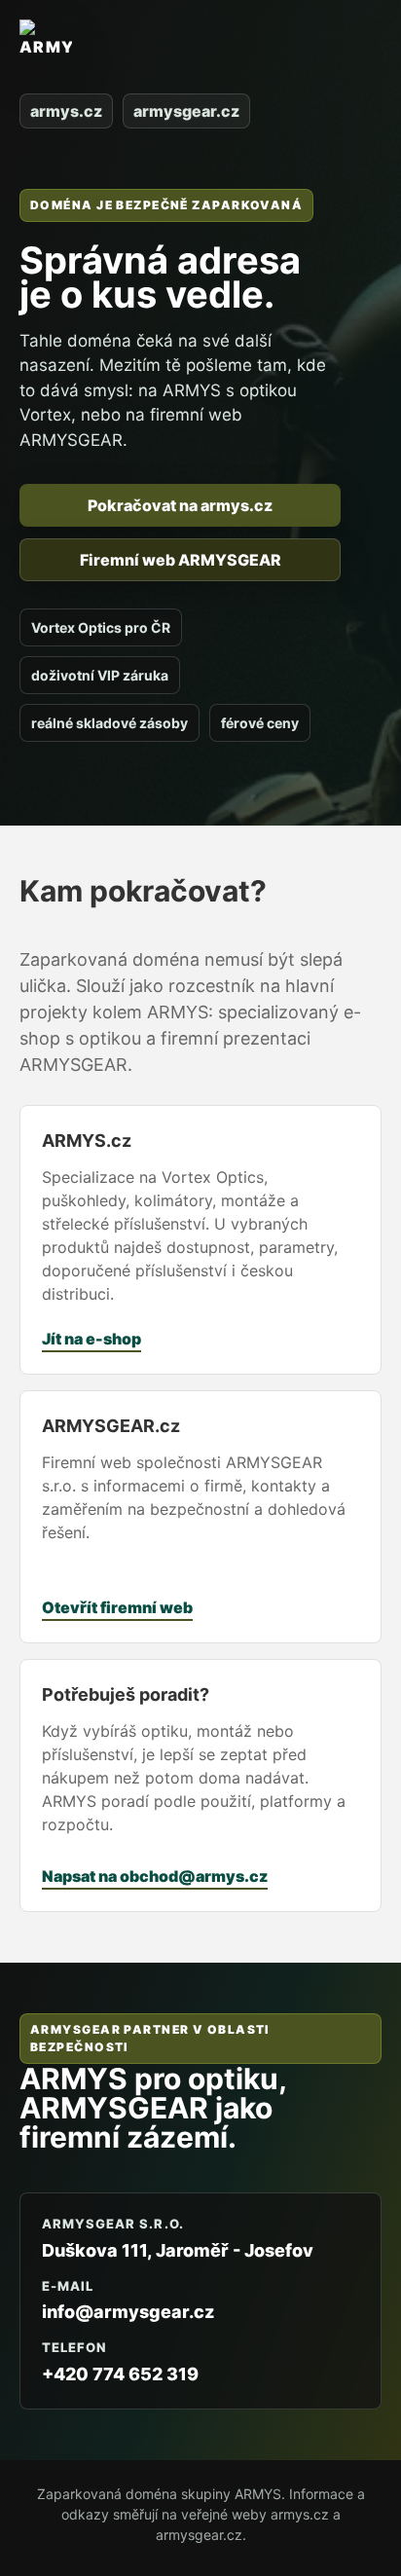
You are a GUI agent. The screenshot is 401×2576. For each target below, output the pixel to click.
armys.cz (66, 111)
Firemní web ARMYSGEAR (181, 560)
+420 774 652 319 (120, 2374)
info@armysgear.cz (128, 2312)
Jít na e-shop (91, 1339)
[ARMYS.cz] (46, 50)
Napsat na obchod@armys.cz (155, 1876)
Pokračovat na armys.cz (180, 505)
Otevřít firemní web (117, 1607)
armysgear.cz (186, 111)
